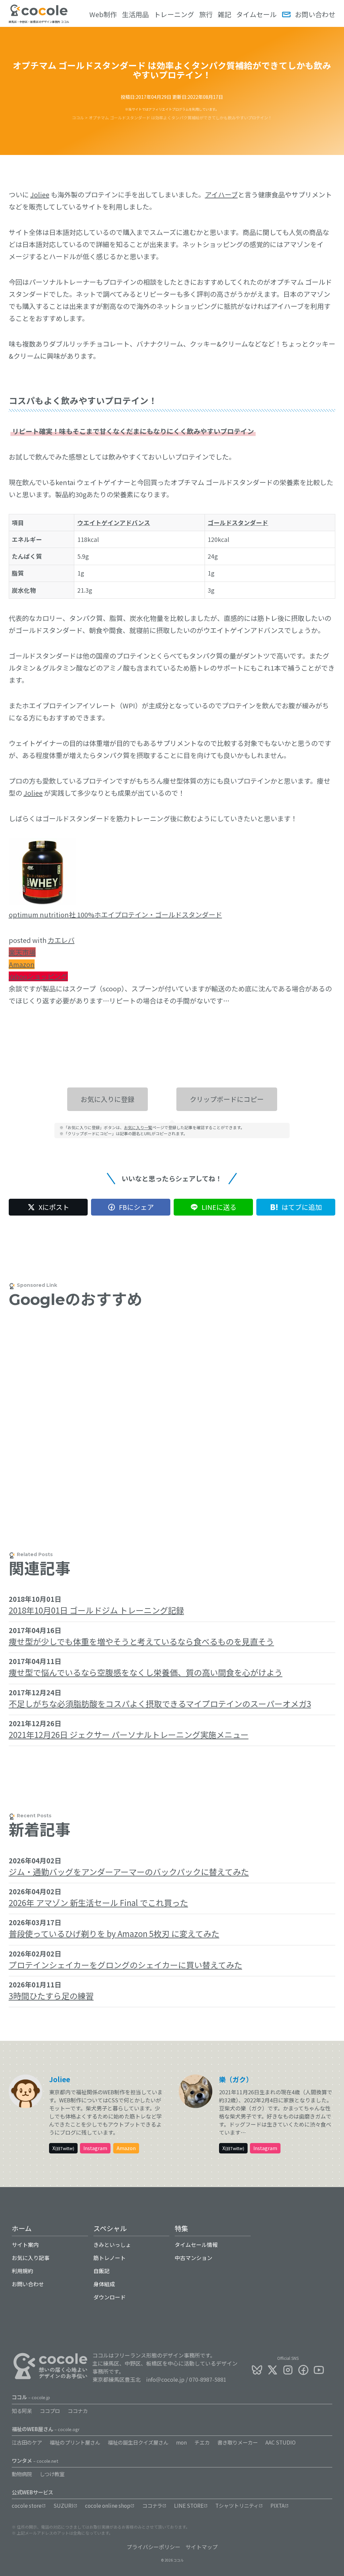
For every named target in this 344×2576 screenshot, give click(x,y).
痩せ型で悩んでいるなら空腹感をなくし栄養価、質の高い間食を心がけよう (146, 1672)
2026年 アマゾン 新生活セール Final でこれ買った (98, 1903)
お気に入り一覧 (138, 1127)
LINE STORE (189, 2505)
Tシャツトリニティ (237, 2505)
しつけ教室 (52, 2474)
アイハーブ (221, 194)
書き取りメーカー (238, 2442)
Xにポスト (54, 1207)
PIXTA (277, 2505)
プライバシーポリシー (154, 2547)
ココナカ (78, 2411)
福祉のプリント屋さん (75, 2442)
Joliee (40, 194)
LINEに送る (219, 1207)
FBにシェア (136, 1207)
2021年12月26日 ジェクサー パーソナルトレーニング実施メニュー (129, 1734)
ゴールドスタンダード (238, 523)
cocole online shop (108, 2505)
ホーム (22, 2228)
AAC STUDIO (281, 2442)
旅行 (206, 14)
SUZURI (63, 2505)
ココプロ (50, 2411)
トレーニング (174, 14)
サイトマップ (202, 2547)
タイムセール (256, 14)
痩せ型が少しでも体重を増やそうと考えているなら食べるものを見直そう (141, 1641)
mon (181, 2442)
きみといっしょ (112, 2245)
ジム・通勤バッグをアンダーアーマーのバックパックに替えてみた (129, 1872)
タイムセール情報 (196, 2245)
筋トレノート (110, 2258)
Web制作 (103, 14)
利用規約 (23, 2271)
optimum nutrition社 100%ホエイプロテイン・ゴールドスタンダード (115, 915)
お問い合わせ (315, 14)
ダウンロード (110, 2297)
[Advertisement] (172, 1403)
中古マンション (193, 2258)
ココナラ (152, 2505)
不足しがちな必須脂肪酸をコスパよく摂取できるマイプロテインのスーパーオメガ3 (160, 1703)
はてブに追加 (302, 1207)
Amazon (22, 964)
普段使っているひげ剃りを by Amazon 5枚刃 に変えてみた (114, 1933)
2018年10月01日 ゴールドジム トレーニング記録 (96, 1610)
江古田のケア (27, 2442)
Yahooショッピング (38, 976)
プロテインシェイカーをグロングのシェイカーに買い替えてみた (125, 1965)
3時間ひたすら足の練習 (51, 1996)
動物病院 (22, 2474)
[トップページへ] (39, 14)
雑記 (224, 14)
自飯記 (101, 2271)
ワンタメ (35, 2460)
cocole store (27, 2505)
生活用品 (135, 14)
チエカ (202, 2442)
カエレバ (61, 940)
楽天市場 (22, 952)
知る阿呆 (22, 2411)
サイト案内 (25, 2245)
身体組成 (104, 2284)
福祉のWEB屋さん (46, 2429)
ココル (31, 2397)
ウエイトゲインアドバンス (114, 523)
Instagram (95, 2148)
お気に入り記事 (31, 2258)
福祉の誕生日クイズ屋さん (138, 2442)
